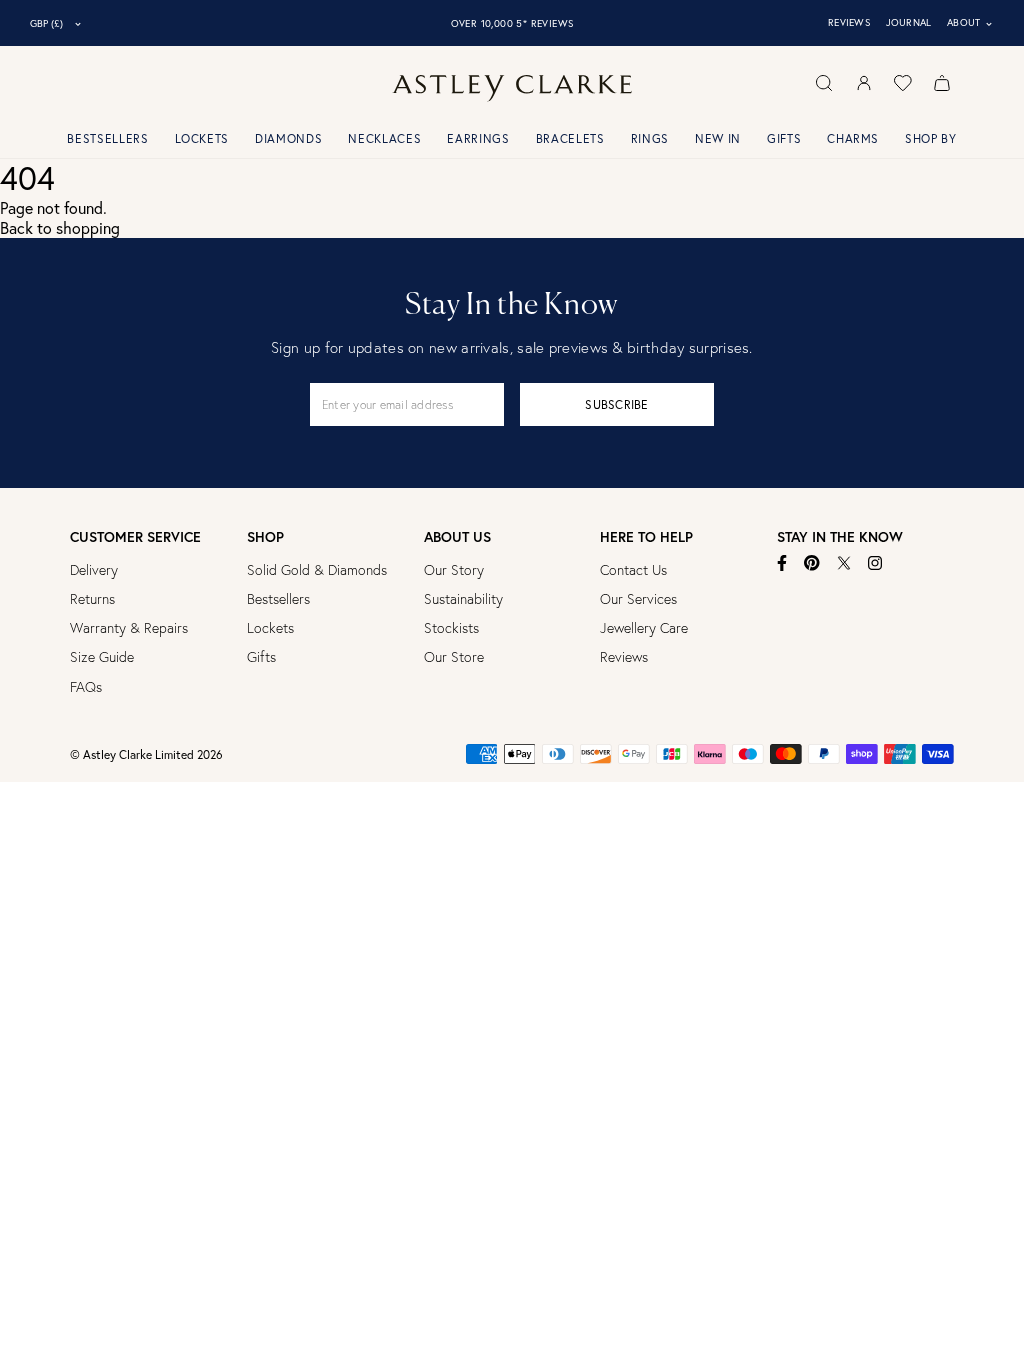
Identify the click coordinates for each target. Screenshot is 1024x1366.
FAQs (86, 687)
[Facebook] (782, 563)
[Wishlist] (903, 83)
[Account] (864, 83)
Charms (853, 138)
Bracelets (570, 138)
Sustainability (463, 599)
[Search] (824, 83)
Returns (92, 599)
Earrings (478, 138)
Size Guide (102, 657)
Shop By (931, 138)
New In (718, 138)
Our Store (454, 657)
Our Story (454, 570)
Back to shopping (60, 228)
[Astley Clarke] (512, 88)
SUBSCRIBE (616, 404)
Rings (650, 138)
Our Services (638, 599)
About (970, 23)
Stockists (451, 628)
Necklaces (384, 138)
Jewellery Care (644, 628)
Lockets (202, 138)
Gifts (784, 138)
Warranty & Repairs (129, 628)
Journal (909, 22)
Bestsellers (107, 138)
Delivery (94, 570)
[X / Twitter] (844, 563)
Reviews (849, 22)
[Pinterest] (812, 563)
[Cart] (942, 83)
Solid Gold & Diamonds (317, 570)
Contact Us (633, 570)
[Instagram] (875, 563)
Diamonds (288, 138)
